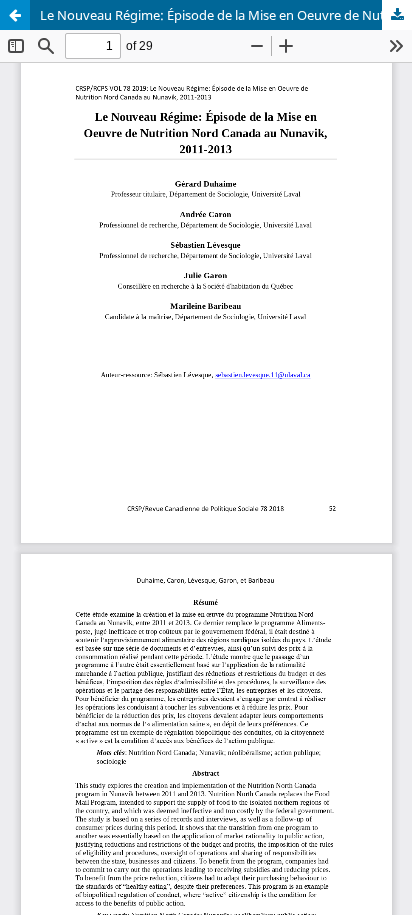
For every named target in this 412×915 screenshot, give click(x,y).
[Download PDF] (397, 15)
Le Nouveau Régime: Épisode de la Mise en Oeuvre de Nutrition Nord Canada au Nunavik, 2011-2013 (226, 15)
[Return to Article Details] (15, 15)
